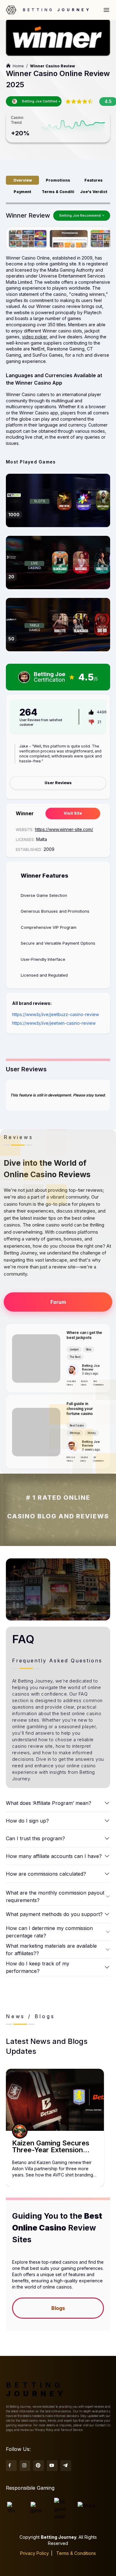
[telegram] (66, 2466)
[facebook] (11, 2466)
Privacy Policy (34, 2553)
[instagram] (25, 2466)
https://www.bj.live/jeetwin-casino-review (54, 1023)
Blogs (58, 2308)
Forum (58, 1302)
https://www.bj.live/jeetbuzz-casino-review (56, 1014)
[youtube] (52, 2466)
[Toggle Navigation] (106, 10)
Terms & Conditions (76, 2553)
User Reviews (58, 783)
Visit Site (73, 813)
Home (18, 66)
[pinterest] (39, 2466)
